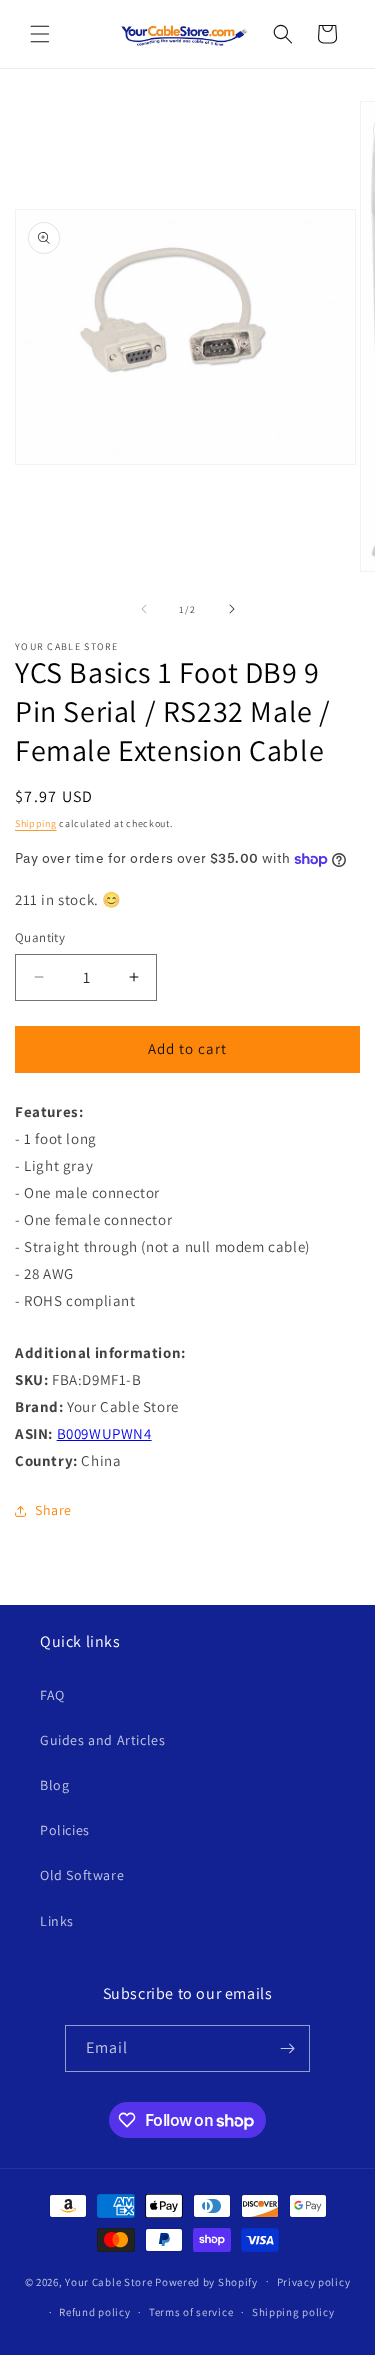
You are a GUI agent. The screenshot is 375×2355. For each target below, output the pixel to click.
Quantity (40, 937)
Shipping (36, 823)
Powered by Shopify (206, 2281)
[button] (40, 34)
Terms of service (191, 2312)
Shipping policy (293, 2312)
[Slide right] (232, 609)
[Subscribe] (287, 2048)
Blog (54, 1785)
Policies (65, 1830)
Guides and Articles (102, 1740)
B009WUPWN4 (104, 1433)
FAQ (52, 1695)
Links (57, 1921)
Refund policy (94, 2312)
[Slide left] (144, 609)
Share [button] (53, 1510)
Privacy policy (314, 2282)
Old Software (82, 1875)
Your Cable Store (108, 2281)
